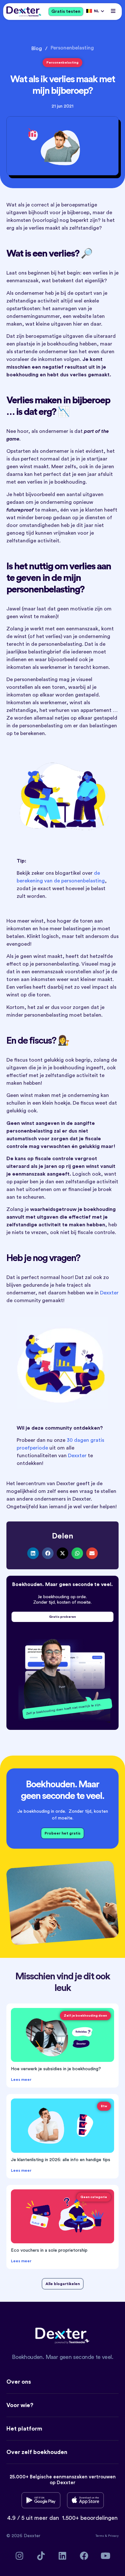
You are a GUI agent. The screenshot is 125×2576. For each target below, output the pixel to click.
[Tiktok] (41, 2556)
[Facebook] (84, 2556)
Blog (37, 48)
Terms (100, 2536)
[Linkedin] (63, 2556)
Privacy (113, 2536)
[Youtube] (106, 2556)
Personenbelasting (72, 48)
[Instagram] (20, 2556)
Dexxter (109, 1293)
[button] (113, 11)
